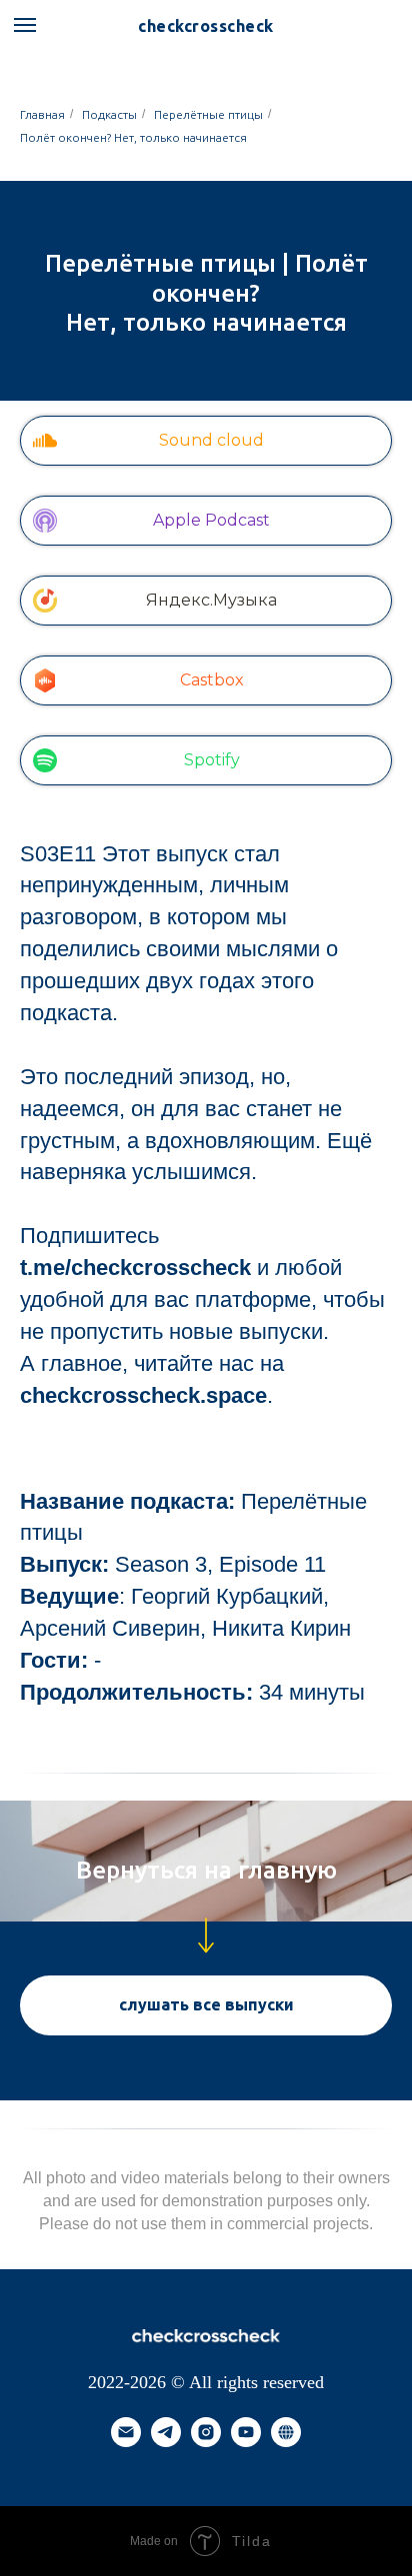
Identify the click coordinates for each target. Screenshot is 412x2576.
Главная (42, 114)
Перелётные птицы (208, 114)
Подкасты (109, 114)
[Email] (126, 2456)
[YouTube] (246, 2456)
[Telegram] (166, 2456)
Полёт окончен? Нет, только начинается (133, 137)
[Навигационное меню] (25, 25)
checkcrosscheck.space (143, 1395)
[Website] (286, 2456)
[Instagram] (206, 2456)
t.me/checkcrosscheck (135, 1268)
